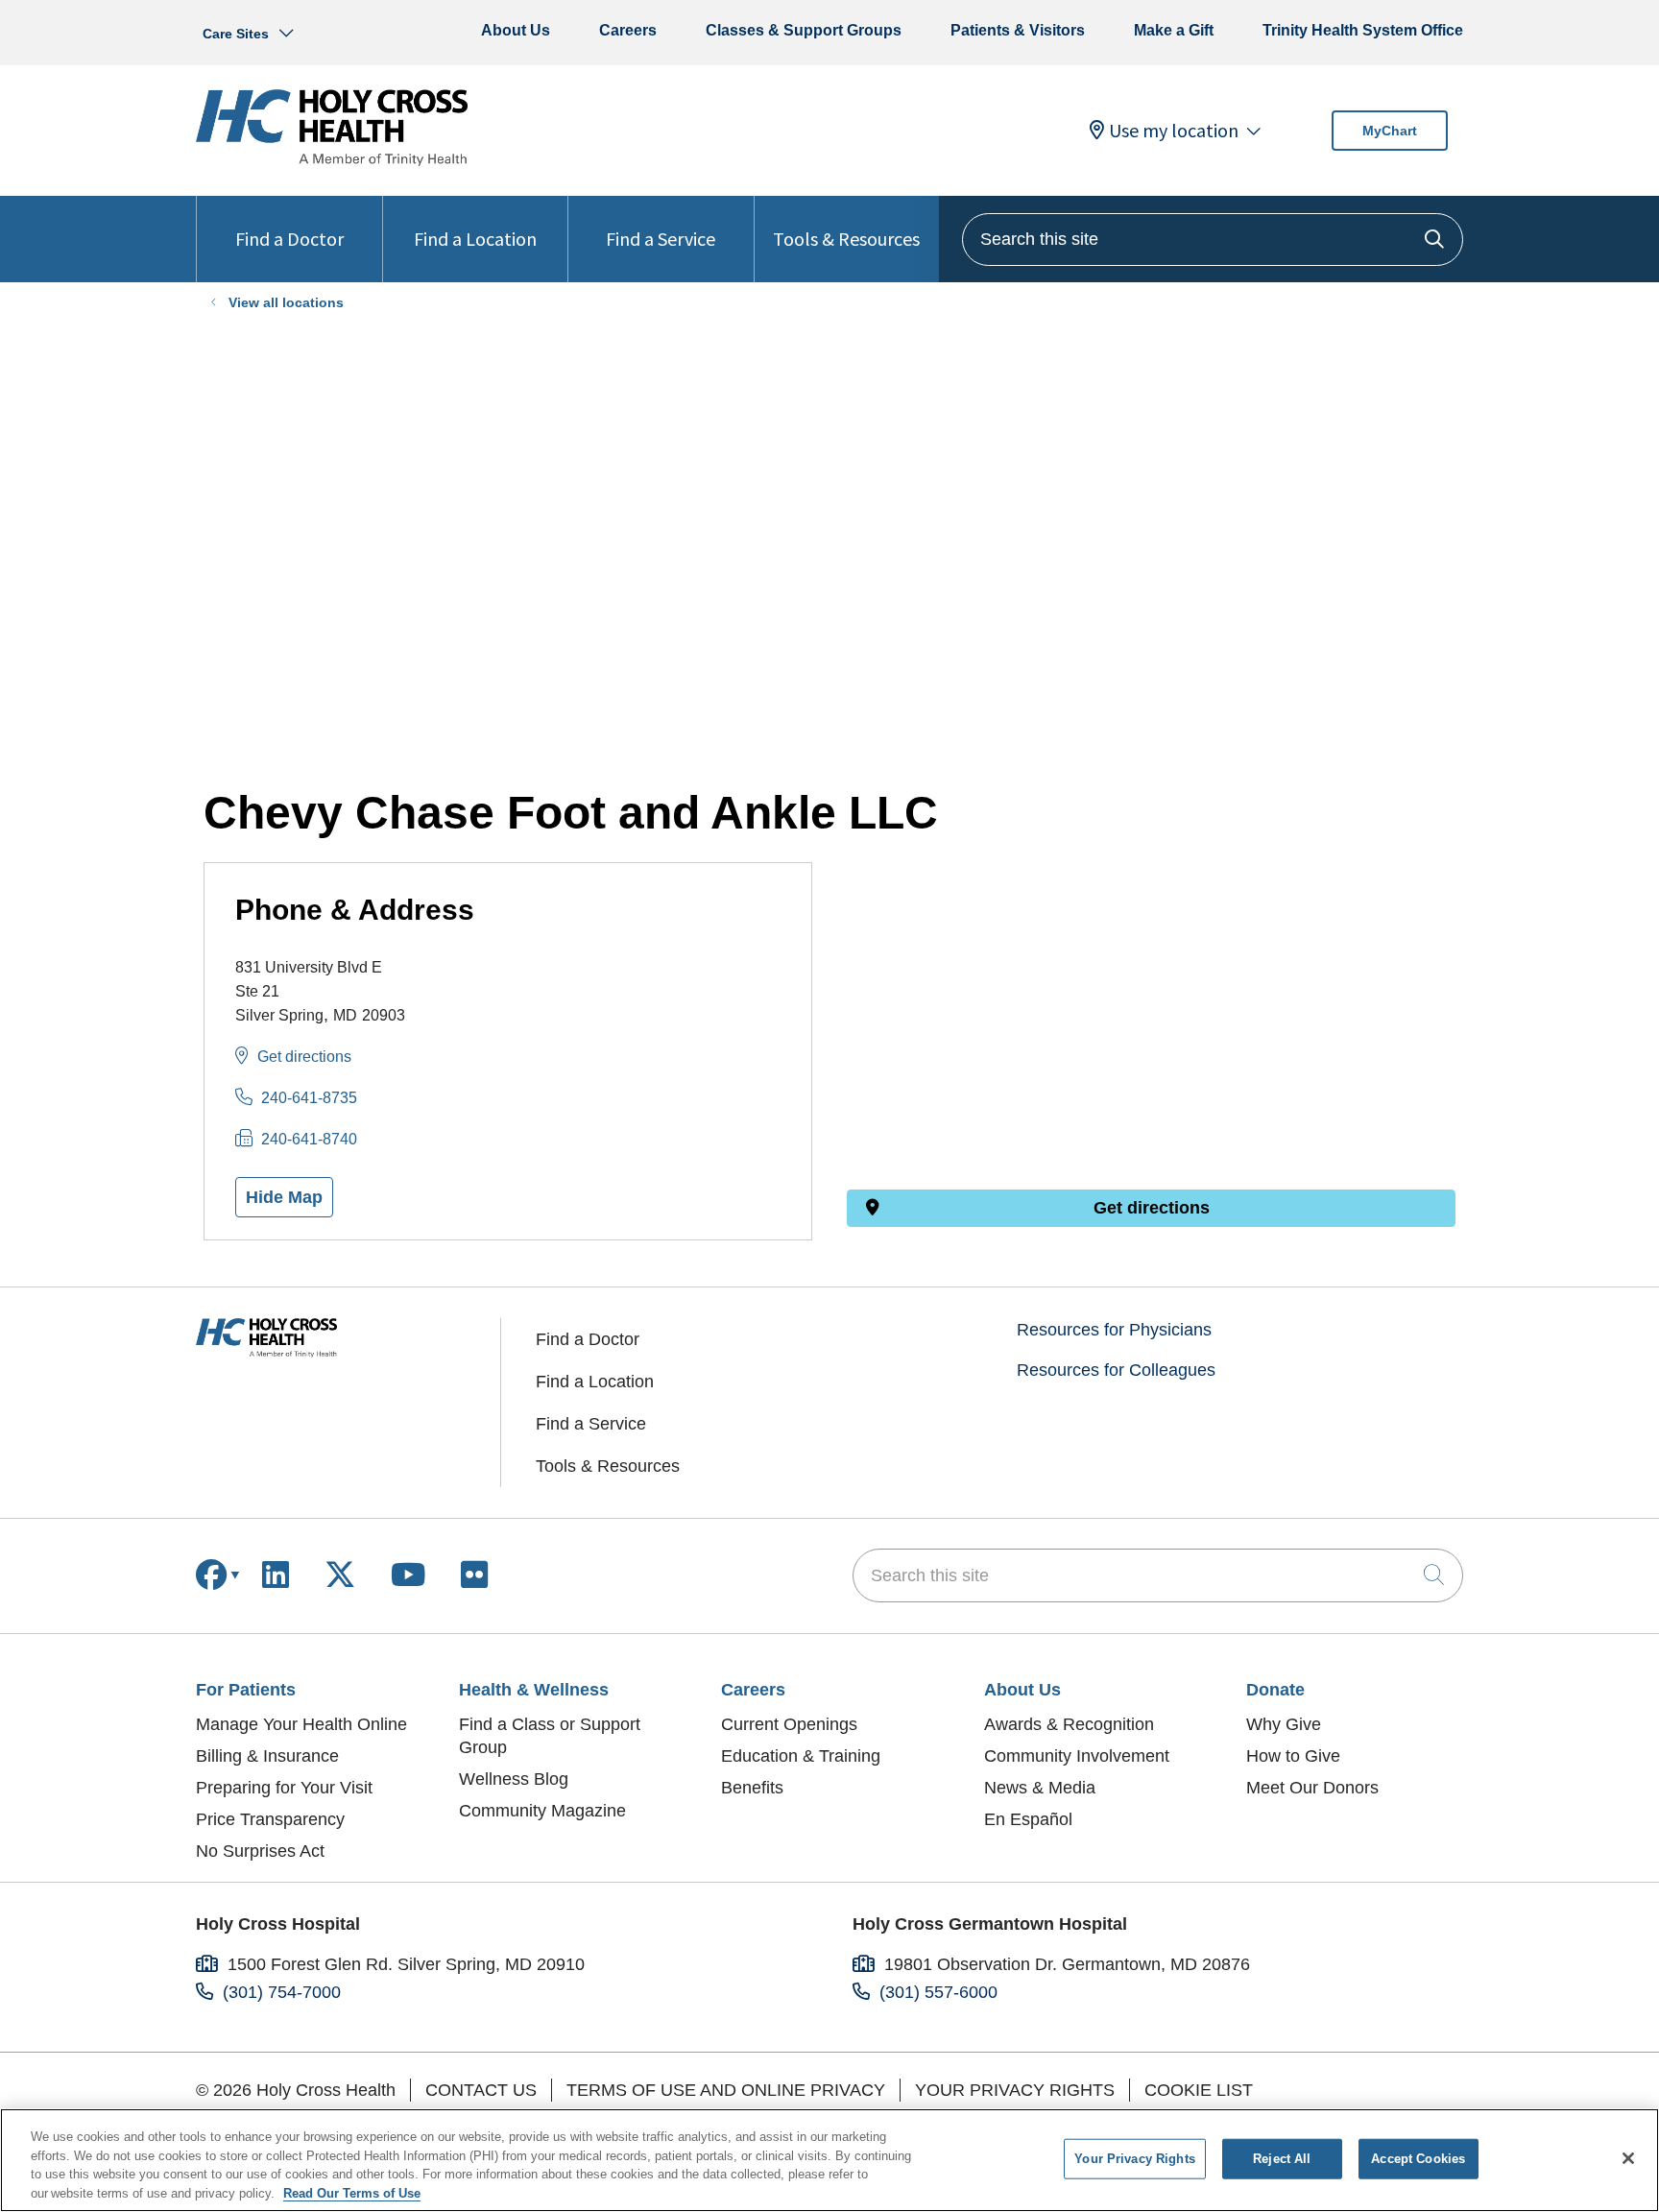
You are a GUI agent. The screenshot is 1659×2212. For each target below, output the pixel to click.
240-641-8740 (309, 1139)
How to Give (1293, 1756)
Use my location (1174, 131)
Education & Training (801, 1756)
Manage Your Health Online (301, 1724)
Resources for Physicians (1114, 1330)
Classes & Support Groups (804, 30)
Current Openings (789, 1724)
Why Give (1284, 1724)
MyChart (1390, 131)
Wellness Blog (514, 1779)
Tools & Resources (846, 239)
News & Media (1040, 1788)
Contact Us (481, 2090)
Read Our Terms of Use (352, 2192)
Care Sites (236, 34)
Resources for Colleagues (1116, 1370)
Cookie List (1199, 2090)
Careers (628, 30)
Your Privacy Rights (1015, 2090)
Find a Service (661, 239)
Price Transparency (270, 1819)
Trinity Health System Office (1363, 30)
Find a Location (475, 239)
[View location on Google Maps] (1151, 968)
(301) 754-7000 (282, 1992)
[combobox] (1213, 240)
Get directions (304, 1057)
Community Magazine (542, 1811)
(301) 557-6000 (938, 1992)
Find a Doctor (289, 239)
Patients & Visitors (1018, 30)
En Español (1028, 1819)
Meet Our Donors (1312, 1788)
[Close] (1628, 2158)
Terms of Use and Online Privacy (726, 2090)
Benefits (752, 1788)
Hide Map (284, 1197)
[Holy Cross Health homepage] (332, 160)
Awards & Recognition (1069, 1724)
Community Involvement (1077, 1756)
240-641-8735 (309, 1098)
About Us (516, 30)
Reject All (1282, 2159)
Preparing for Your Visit (284, 1788)
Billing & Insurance (267, 1756)
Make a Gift (1174, 30)
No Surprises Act (260, 1851)
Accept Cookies (1418, 2159)
